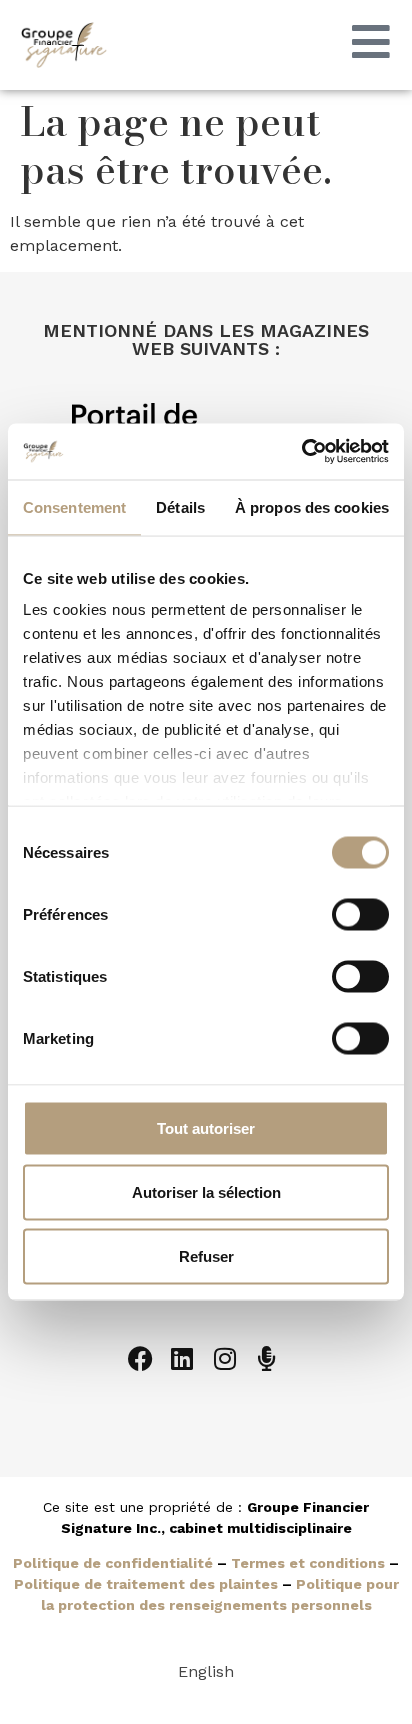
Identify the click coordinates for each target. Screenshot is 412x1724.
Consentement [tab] (74, 506)
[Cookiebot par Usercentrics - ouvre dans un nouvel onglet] (301, 452)
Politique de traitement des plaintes (146, 1584)
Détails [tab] (180, 506)
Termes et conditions (308, 1563)
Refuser (206, 1255)
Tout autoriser (206, 1127)
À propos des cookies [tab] (312, 506)
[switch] (360, 914)
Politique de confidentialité (113, 1563)
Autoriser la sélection (206, 1191)
